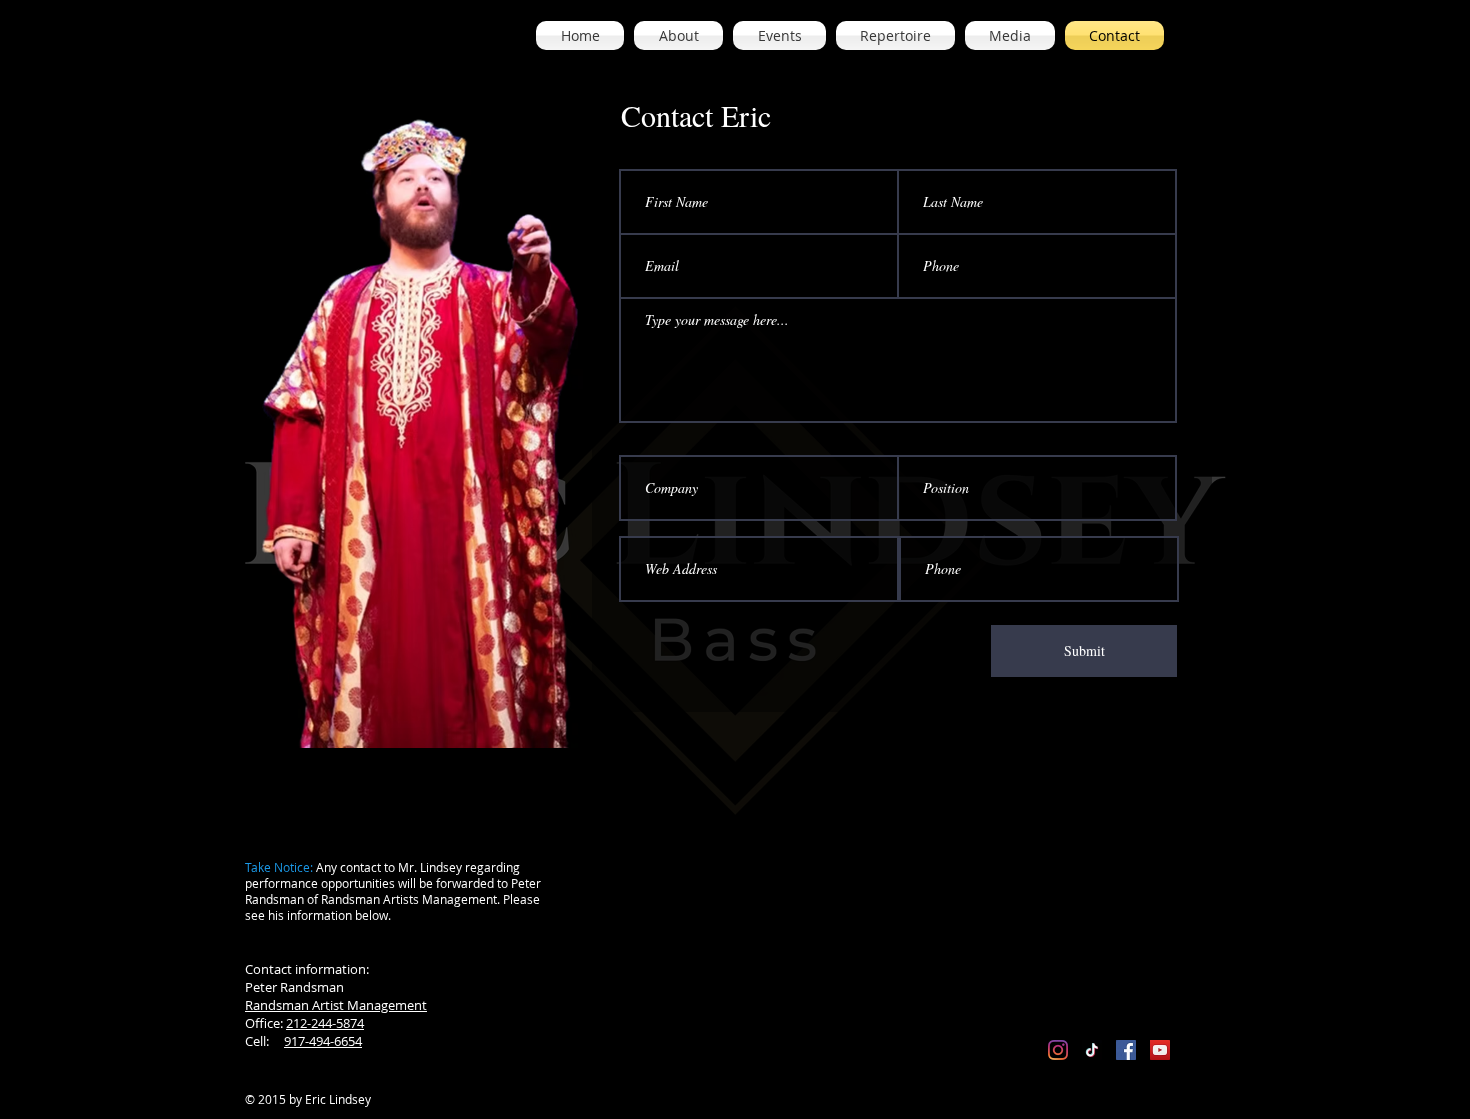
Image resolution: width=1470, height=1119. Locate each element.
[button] (678, 35)
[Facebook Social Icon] (1126, 1050)
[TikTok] (1092, 1050)
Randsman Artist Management (336, 1005)
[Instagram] (1058, 1050)
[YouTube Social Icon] (1160, 1050)
